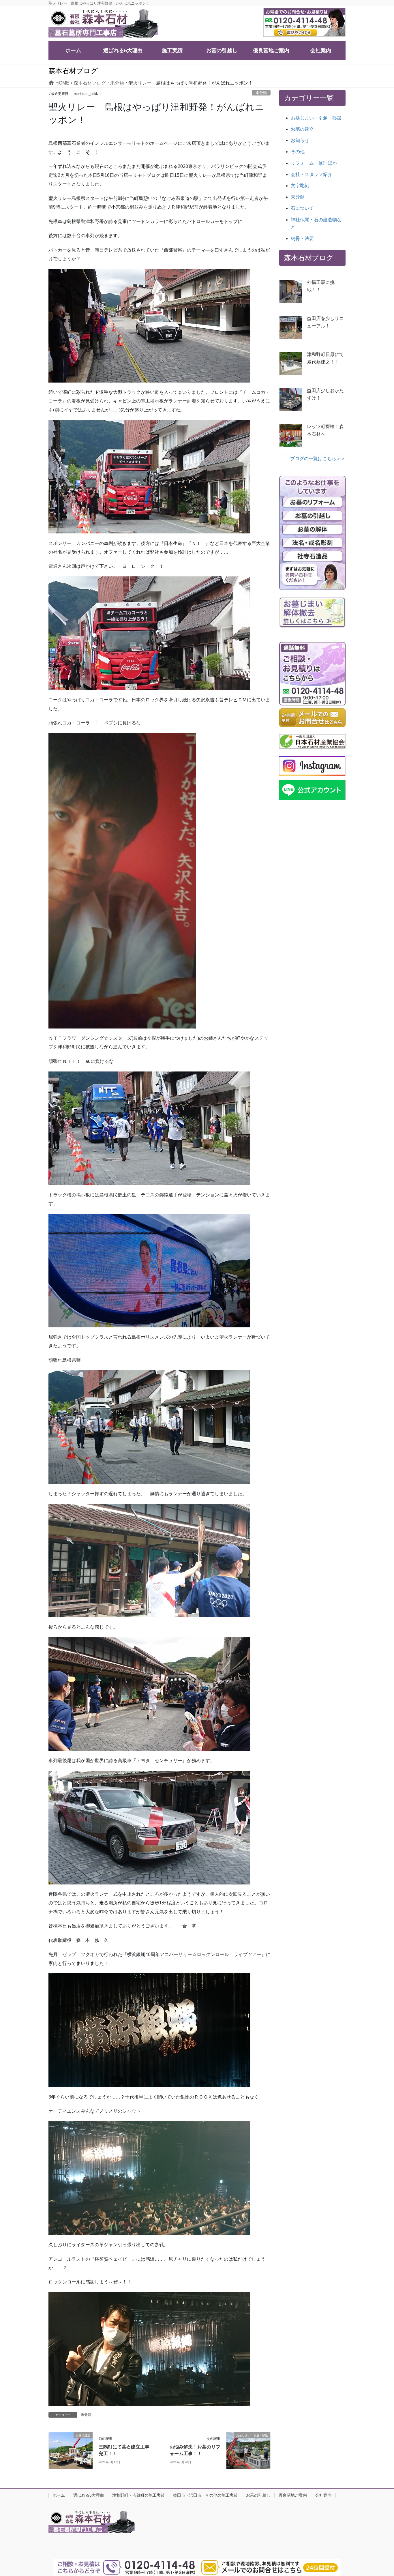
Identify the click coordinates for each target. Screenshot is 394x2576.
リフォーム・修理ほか (314, 163)
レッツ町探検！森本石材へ (325, 430)
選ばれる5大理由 (89, 2495)
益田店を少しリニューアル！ (325, 322)
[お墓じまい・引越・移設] (248, 2449)
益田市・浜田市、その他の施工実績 (205, 2495)
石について (302, 208)
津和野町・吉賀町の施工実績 (138, 2495)
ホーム (59, 2495)
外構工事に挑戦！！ (321, 286)
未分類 (261, 93)
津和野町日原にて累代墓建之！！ (325, 358)
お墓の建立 (302, 129)
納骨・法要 (302, 238)
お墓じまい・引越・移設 (316, 118)
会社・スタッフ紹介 (312, 174)
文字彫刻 (300, 186)
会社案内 (323, 2495)
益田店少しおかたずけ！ (325, 394)
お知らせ (300, 140)
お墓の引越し (258, 2495)
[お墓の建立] (71, 2444)
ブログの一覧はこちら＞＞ (318, 459)
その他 (298, 152)
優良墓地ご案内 (293, 2495)
